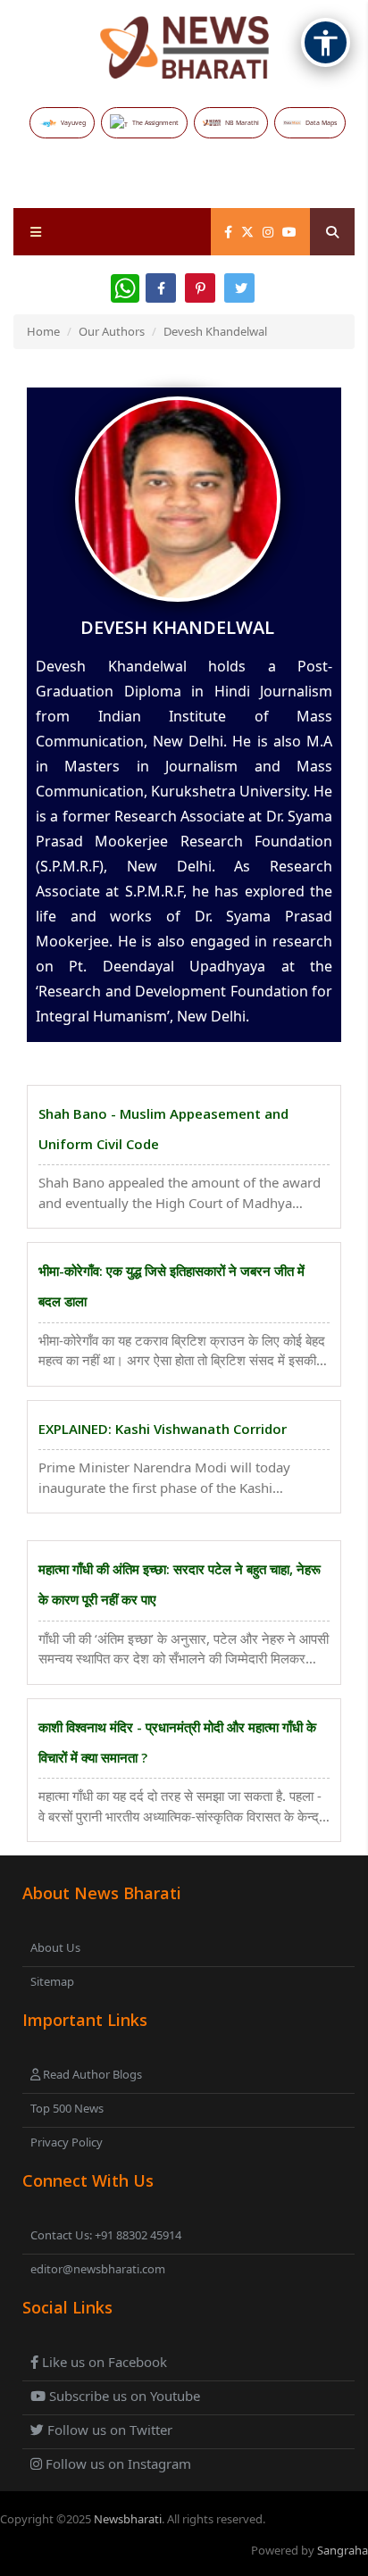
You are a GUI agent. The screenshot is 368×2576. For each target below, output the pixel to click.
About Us (55, 1947)
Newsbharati (128, 2519)
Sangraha (343, 2550)
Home (43, 331)
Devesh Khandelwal (215, 331)
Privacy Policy (67, 2142)
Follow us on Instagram (117, 2463)
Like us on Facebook (103, 2362)
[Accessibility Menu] (326, 42)
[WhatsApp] (125, 288)
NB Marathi (242, 123)
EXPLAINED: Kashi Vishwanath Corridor (163, 1429)
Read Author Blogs (91, 2074)
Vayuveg (73, 123)
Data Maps (321, 123)
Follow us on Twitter (108, 2430)
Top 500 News (67, 2108)
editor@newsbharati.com (98, 2269)
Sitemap (52, 1981)
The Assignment (155, 123)
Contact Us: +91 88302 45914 (106, 2235)
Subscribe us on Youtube (123, 2396)
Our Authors (112, 331)
